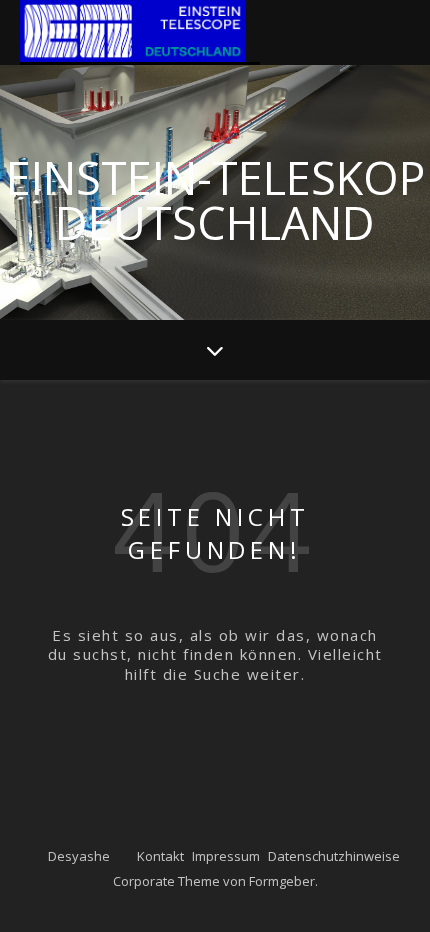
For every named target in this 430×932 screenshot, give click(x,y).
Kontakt (160, 856)
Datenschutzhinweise (334, 856)
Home (140, 32)
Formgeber (282, 881)
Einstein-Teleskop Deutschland (215, 196)
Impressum (226, 856)
